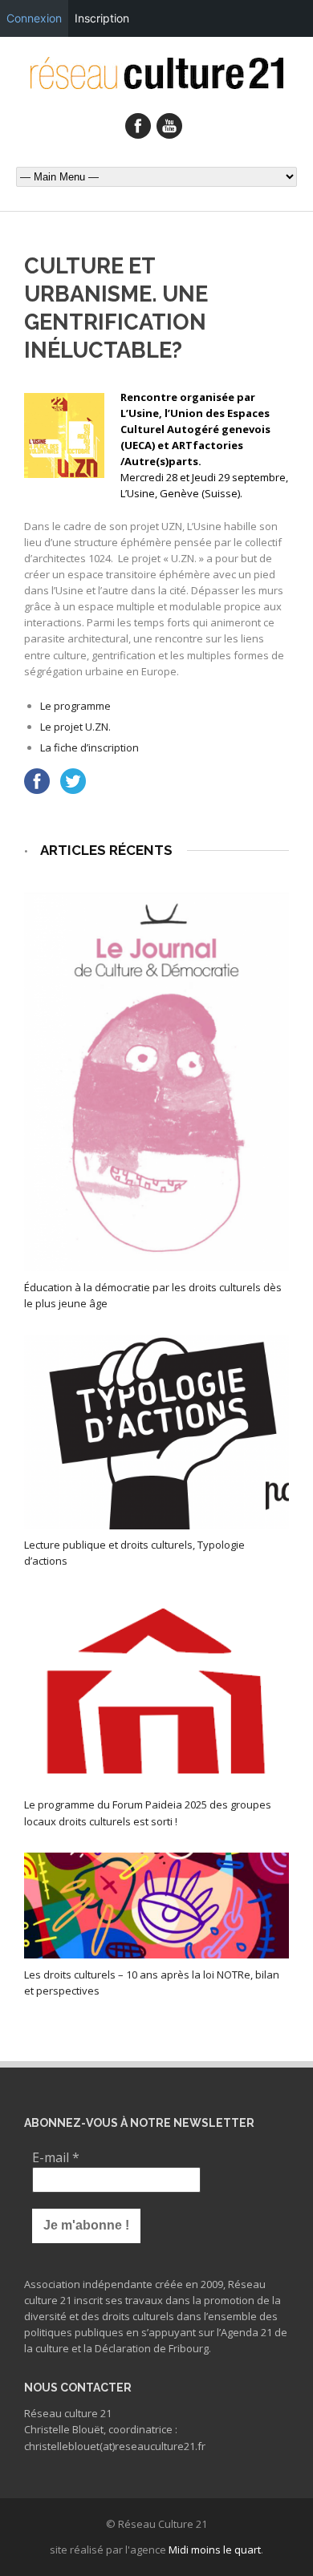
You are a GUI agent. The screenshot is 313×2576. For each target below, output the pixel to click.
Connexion (34, 18)
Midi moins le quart (215, 2550)
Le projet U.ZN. (75, 727)
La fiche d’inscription (89, 747)
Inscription (102, 18)
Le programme (75, 706)
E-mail (56, 2157)
